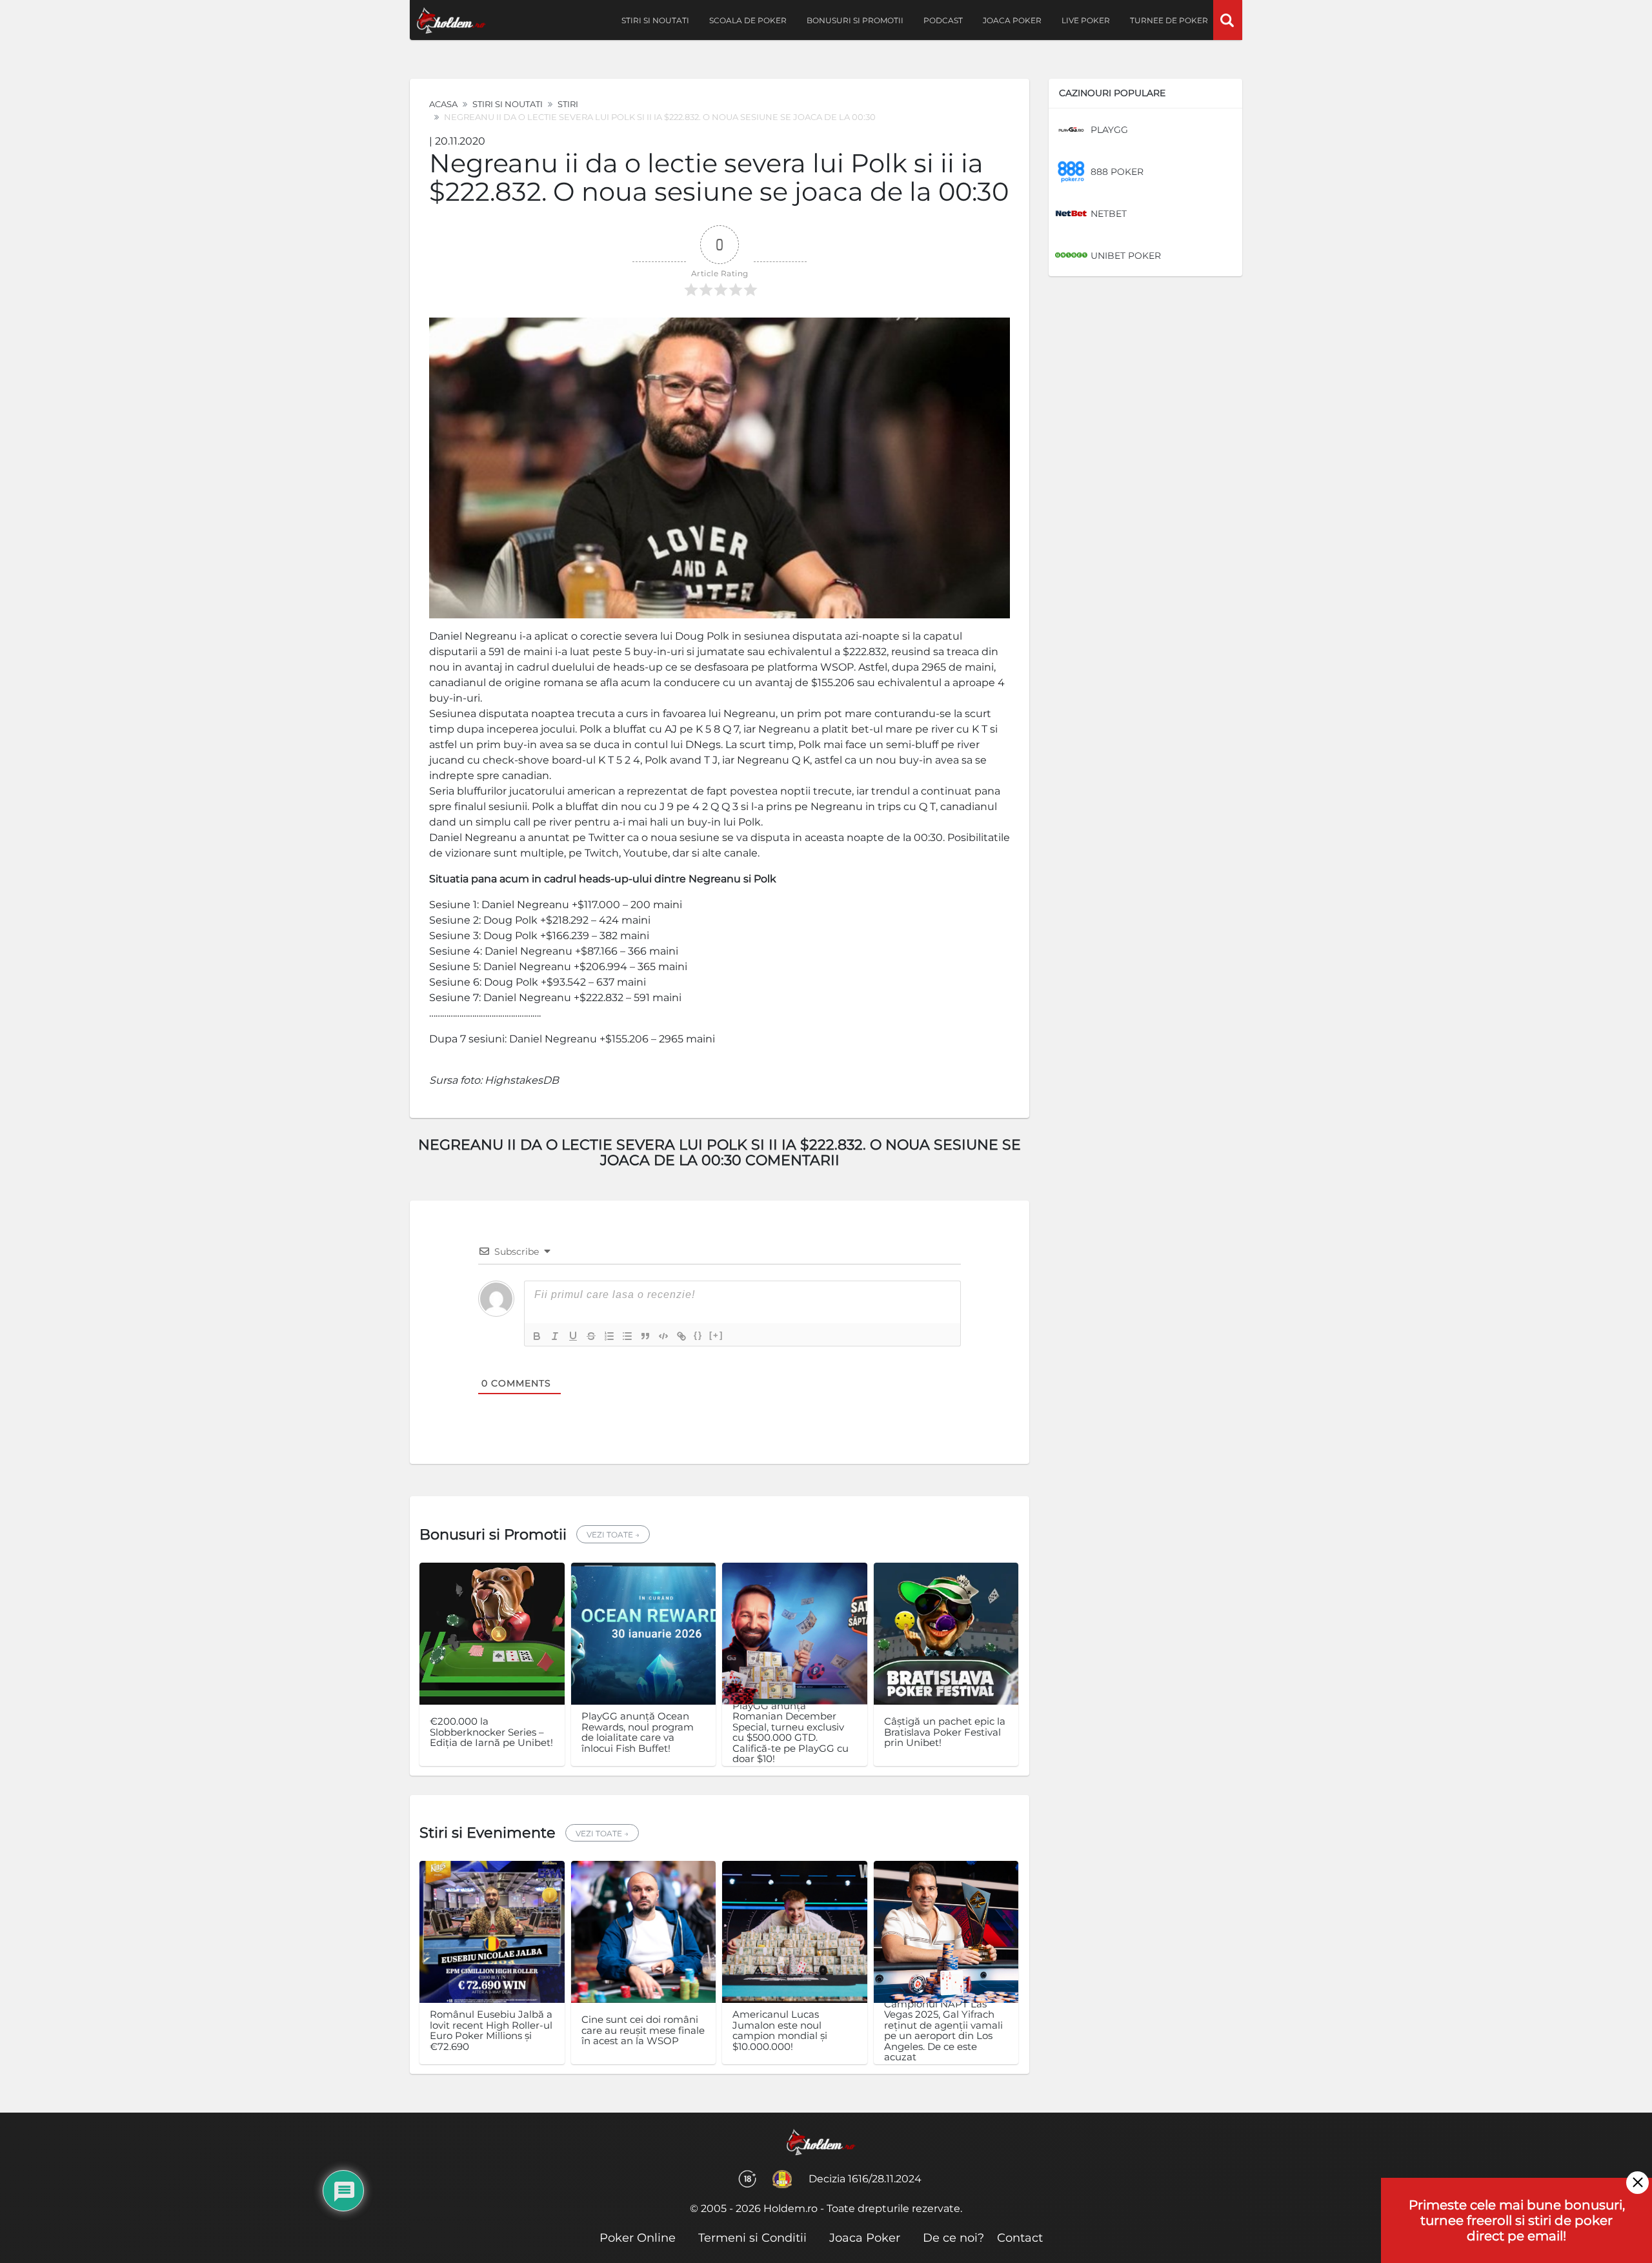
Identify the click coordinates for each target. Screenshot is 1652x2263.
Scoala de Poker (748, 20)
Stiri (568, 104)
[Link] (681, 1336)
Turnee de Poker (1169, 20)
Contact (1020, 2238)
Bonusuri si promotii (855, 20)
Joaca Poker (1012, 20)
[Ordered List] (609, 1336)
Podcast (943, 20)
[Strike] (591, 1336)
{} (698, 1335)
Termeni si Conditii (752, 2238)
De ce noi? (953, 2238)
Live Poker (1086, 20)
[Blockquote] (645, 1336)
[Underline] (573, 1336)
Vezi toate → (613, 1535)
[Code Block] (663, 1336)
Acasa (443, 104)
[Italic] (555, 1336)
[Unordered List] (627, 1336)
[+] (716, 1335)
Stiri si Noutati (508, 104)
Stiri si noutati (655, 20)
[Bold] (537, 1336)
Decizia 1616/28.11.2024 (865, 2179)
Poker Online (638, 2238)
